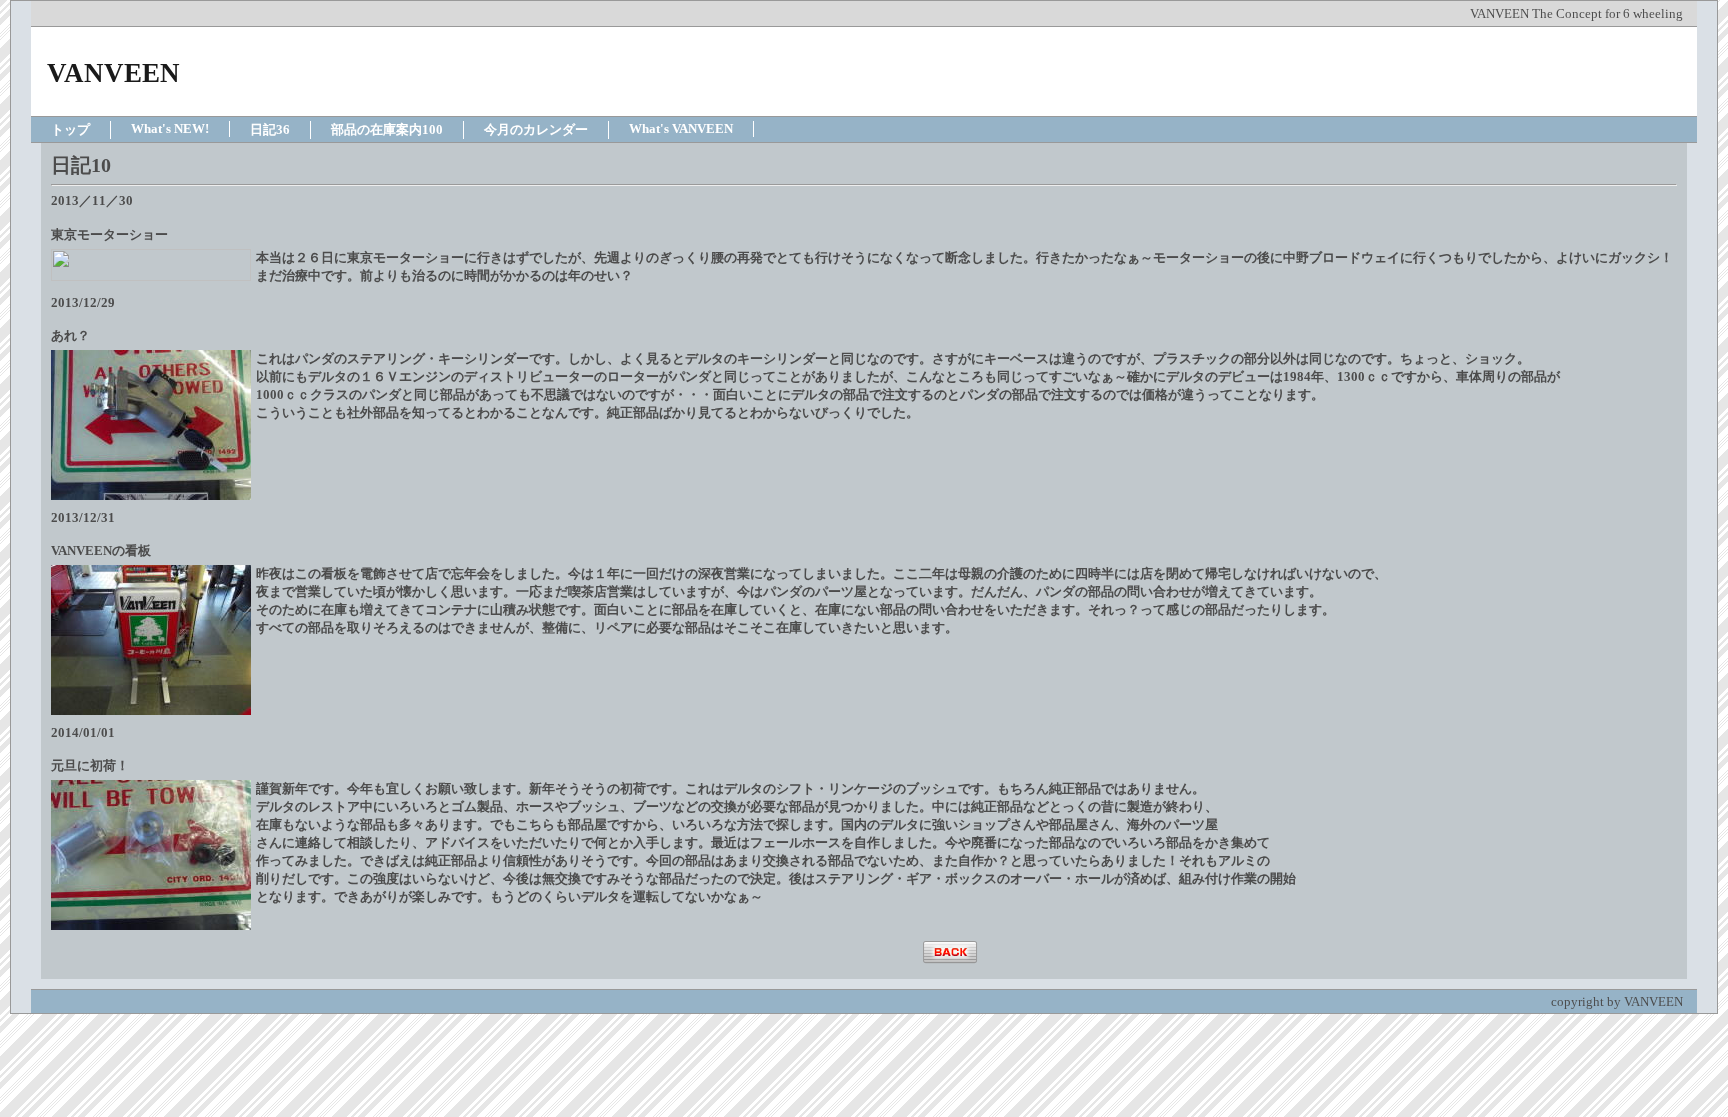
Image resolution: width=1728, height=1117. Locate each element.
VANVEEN (113, 73)
